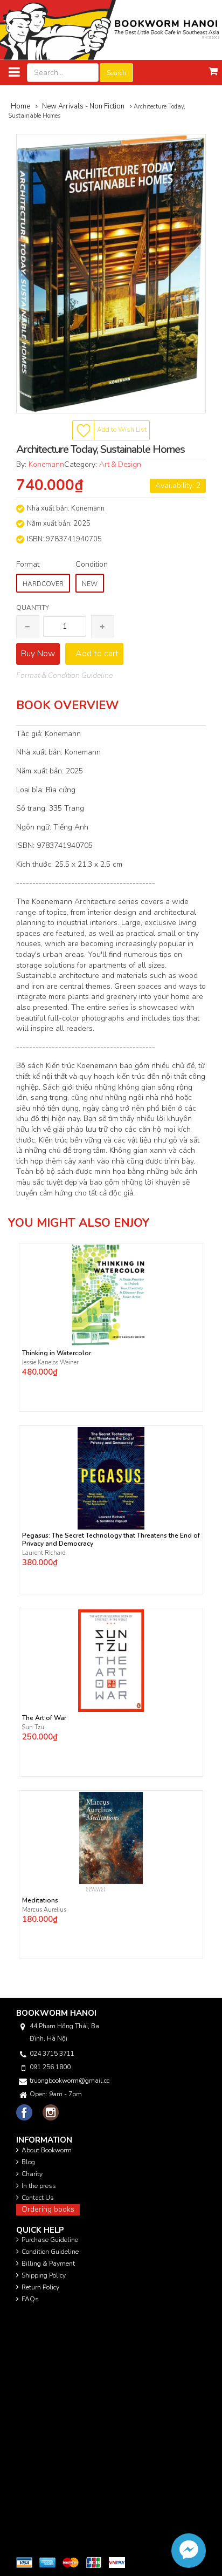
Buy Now (38, 654)
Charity (32, 2174)
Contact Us (38, 2198)
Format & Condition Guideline (64, 675)
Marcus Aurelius (44, 1910)
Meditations (40, 1901)
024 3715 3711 (52, 2054)
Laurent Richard (44, 1553)
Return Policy (40, 2287)
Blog (28, 2162)
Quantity (33, 608)
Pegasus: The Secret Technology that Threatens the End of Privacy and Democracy (111, 1540)
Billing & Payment (48, 2264)
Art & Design (120, 464)
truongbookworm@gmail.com (70, 2081)
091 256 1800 (50, 2067)
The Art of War (44, 1718)
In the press (39, 2186)
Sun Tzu (33, 1727)
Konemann (46, 464)
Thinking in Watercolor (57, 1353)
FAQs (30, 2299)
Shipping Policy (44, 2275)
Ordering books (48, 2209)
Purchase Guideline (50, 2240)
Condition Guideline (50, 2252)
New (90, 584)
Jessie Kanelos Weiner (50, 1362)
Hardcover (43, 584)
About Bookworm (47, 2150)
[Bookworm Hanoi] (111, 29)
